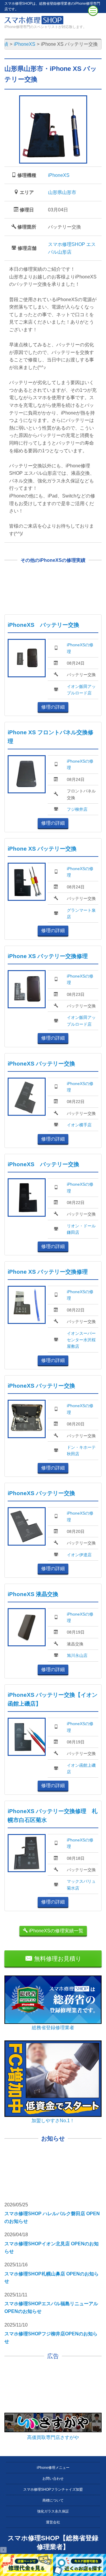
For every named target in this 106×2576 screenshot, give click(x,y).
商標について (53, 2500)
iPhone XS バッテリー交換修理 (48, 956)
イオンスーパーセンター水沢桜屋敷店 (81, 1340)
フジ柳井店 (77, 809)
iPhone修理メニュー (53, 2468)
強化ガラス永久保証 (53, 2511)
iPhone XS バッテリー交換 (42, 849)
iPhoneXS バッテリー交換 (43, 625)
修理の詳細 (53, 707)
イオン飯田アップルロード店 (81, 690)
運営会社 (53, 2522)
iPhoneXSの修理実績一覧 (56, 1931)
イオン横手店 (79, 1125)
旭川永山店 (77, 1655)
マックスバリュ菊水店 (81, 1885)
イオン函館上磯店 (81, 1769)
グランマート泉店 (81, 913)
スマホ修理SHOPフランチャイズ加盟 (53, 2489)
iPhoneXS (59, 175)
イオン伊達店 (79, 1555)
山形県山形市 (62, 192)
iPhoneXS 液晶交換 (33, 1594)
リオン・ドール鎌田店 (81, 1229)
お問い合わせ (53, 2479)
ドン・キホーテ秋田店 (81, 1451)
